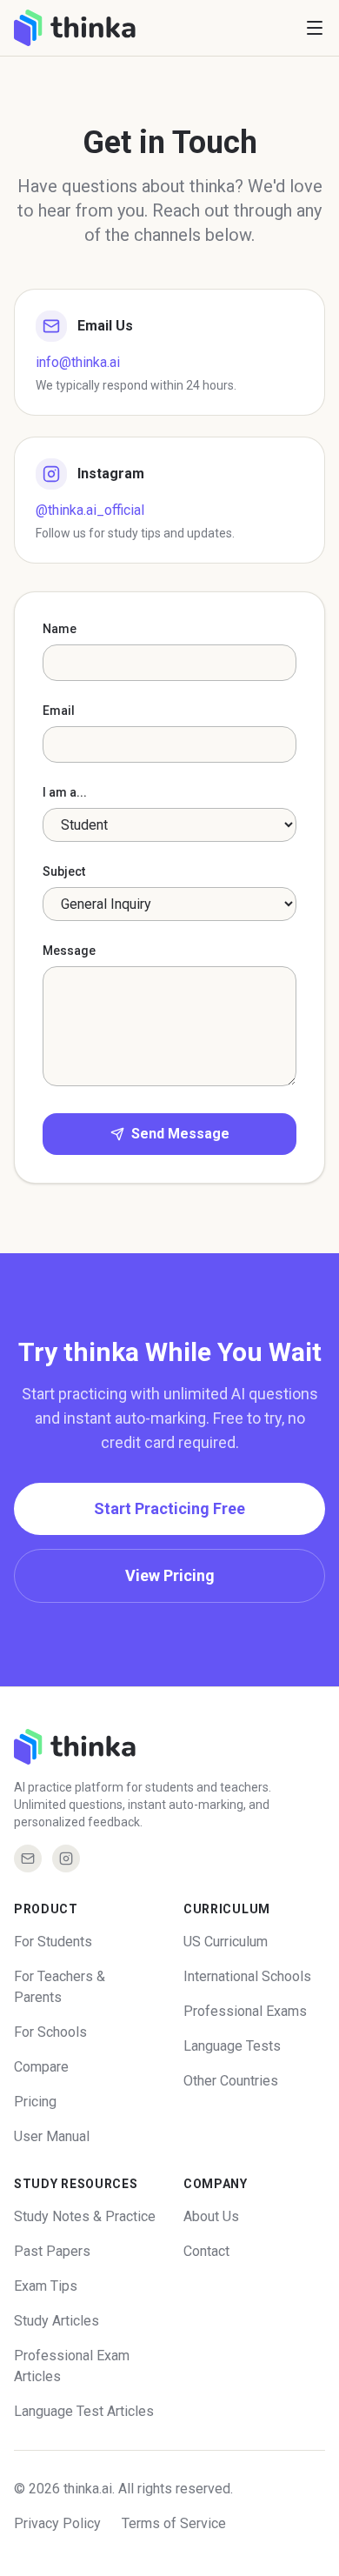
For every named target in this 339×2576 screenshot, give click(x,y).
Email (59, 711)
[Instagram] (66, 1859)
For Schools (50, 2032)
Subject (64, 871)
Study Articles (56, 2321)
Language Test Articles (84, 2411)
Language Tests (232, 2046)
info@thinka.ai (78, 362)
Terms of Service (174, 2523)
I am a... (65, 792)
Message (69, 951)
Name (60, 629)
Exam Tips (46, 2286)
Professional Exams (245, 2011)
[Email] (28, 1859)
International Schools (247, 1976)
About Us (211, 2216)
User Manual (52, 2136)
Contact (206, 2251)
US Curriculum (226, 1942)
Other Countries (231, 2081)
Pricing (35, 2102)
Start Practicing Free (169, 1508)
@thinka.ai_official (90, 510)
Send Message (180, 1134)
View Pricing (170, 1575)
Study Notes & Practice (85, 2216)
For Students (53, 1942)
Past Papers (52, 2251)
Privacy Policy (57, 2523)
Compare (41, 2067)
